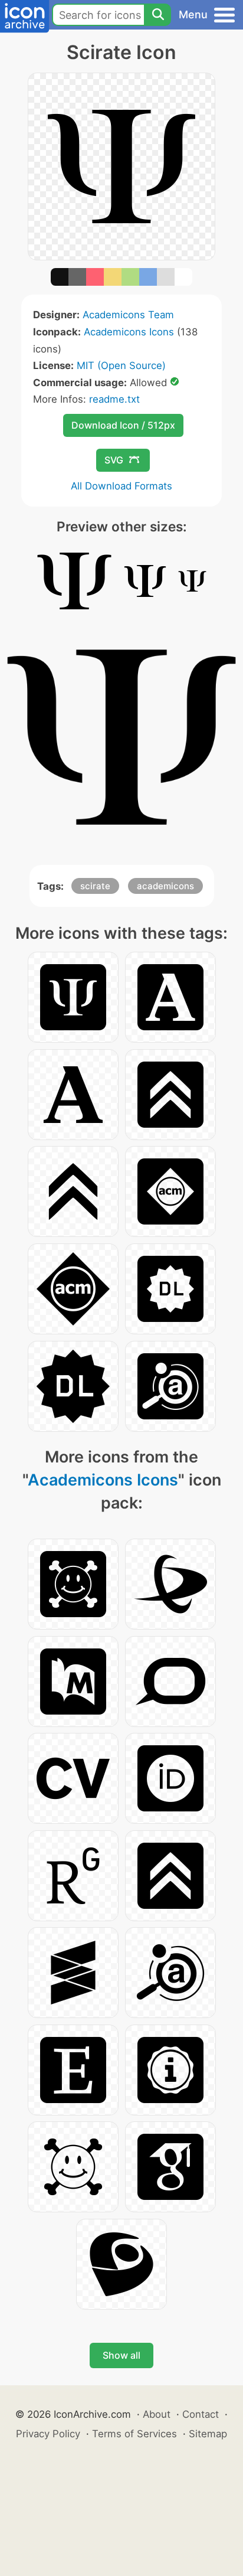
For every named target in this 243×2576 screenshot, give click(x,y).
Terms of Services (134, 2434)
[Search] (157, 15)
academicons (165, 886)
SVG (114, 460)
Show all (121, 2355)
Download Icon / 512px (123, 425)
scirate (95, 886)
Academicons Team (128, 315)
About (157, 2414)
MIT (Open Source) (121, 365)
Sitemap (208, 2434)
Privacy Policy (48, 2434)
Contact (201, 2414)
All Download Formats (121, 486)
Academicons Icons (129, 332)
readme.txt (114, 399)
